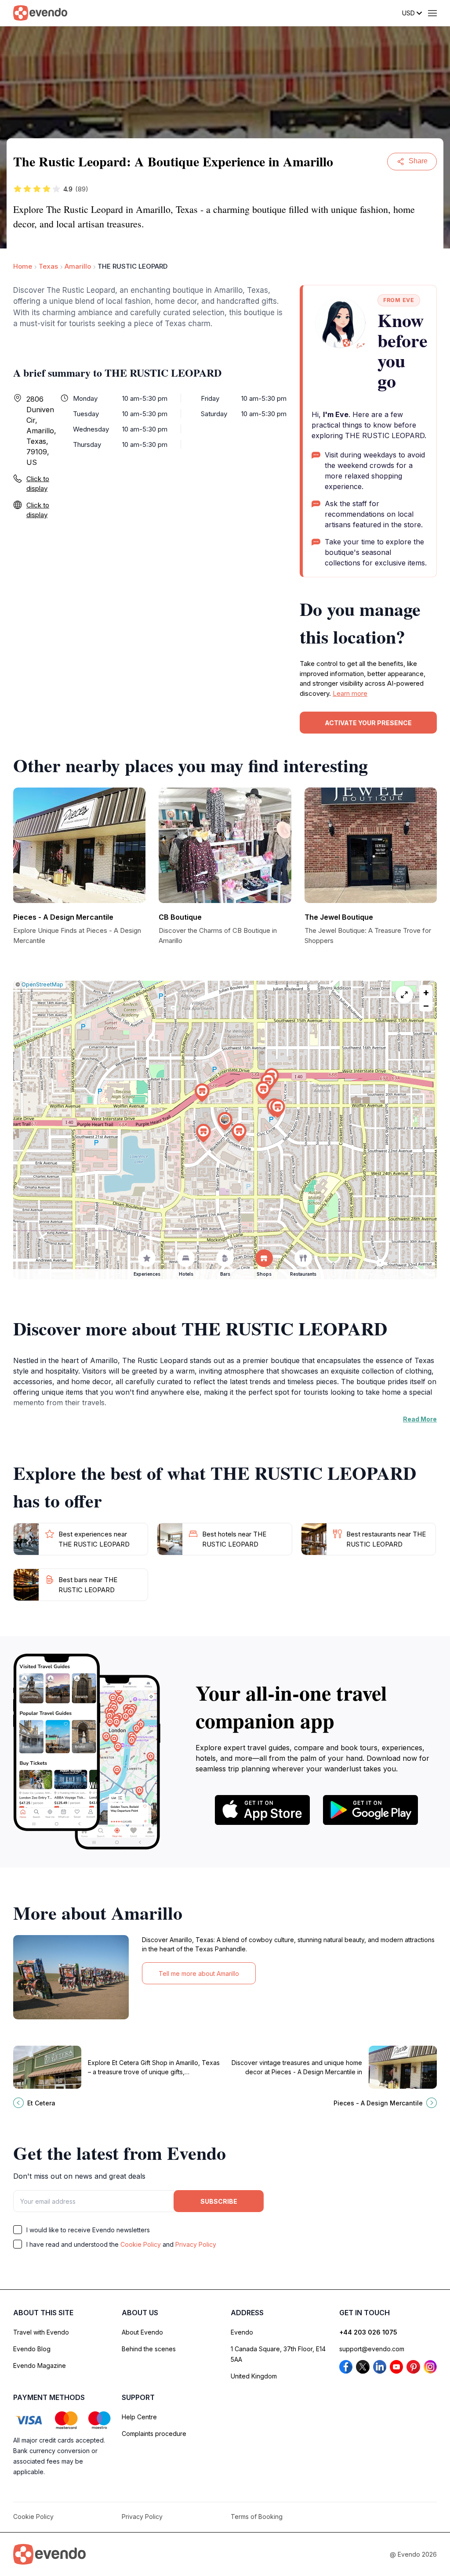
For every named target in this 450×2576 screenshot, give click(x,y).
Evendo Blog (32, 2349)
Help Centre (139, 2417)
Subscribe (219, 2201)
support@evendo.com (372, 2349)
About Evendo (142, 2332)
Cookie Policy (141, 2244)
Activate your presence (368, 723)
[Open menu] (432, 13)
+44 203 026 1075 (368, 2332)
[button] (225, 1121)
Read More (420, 1419)
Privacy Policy (196, 2244)
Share (418, 161)
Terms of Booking (257, 2517)
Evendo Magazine (40, 2366)
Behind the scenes (149, 2349)
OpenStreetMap (42, 984)
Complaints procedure (154, 2434)
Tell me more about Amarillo (199, 1973)
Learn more (350, 693)
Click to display (38, 484)
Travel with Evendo (41, 2332)
